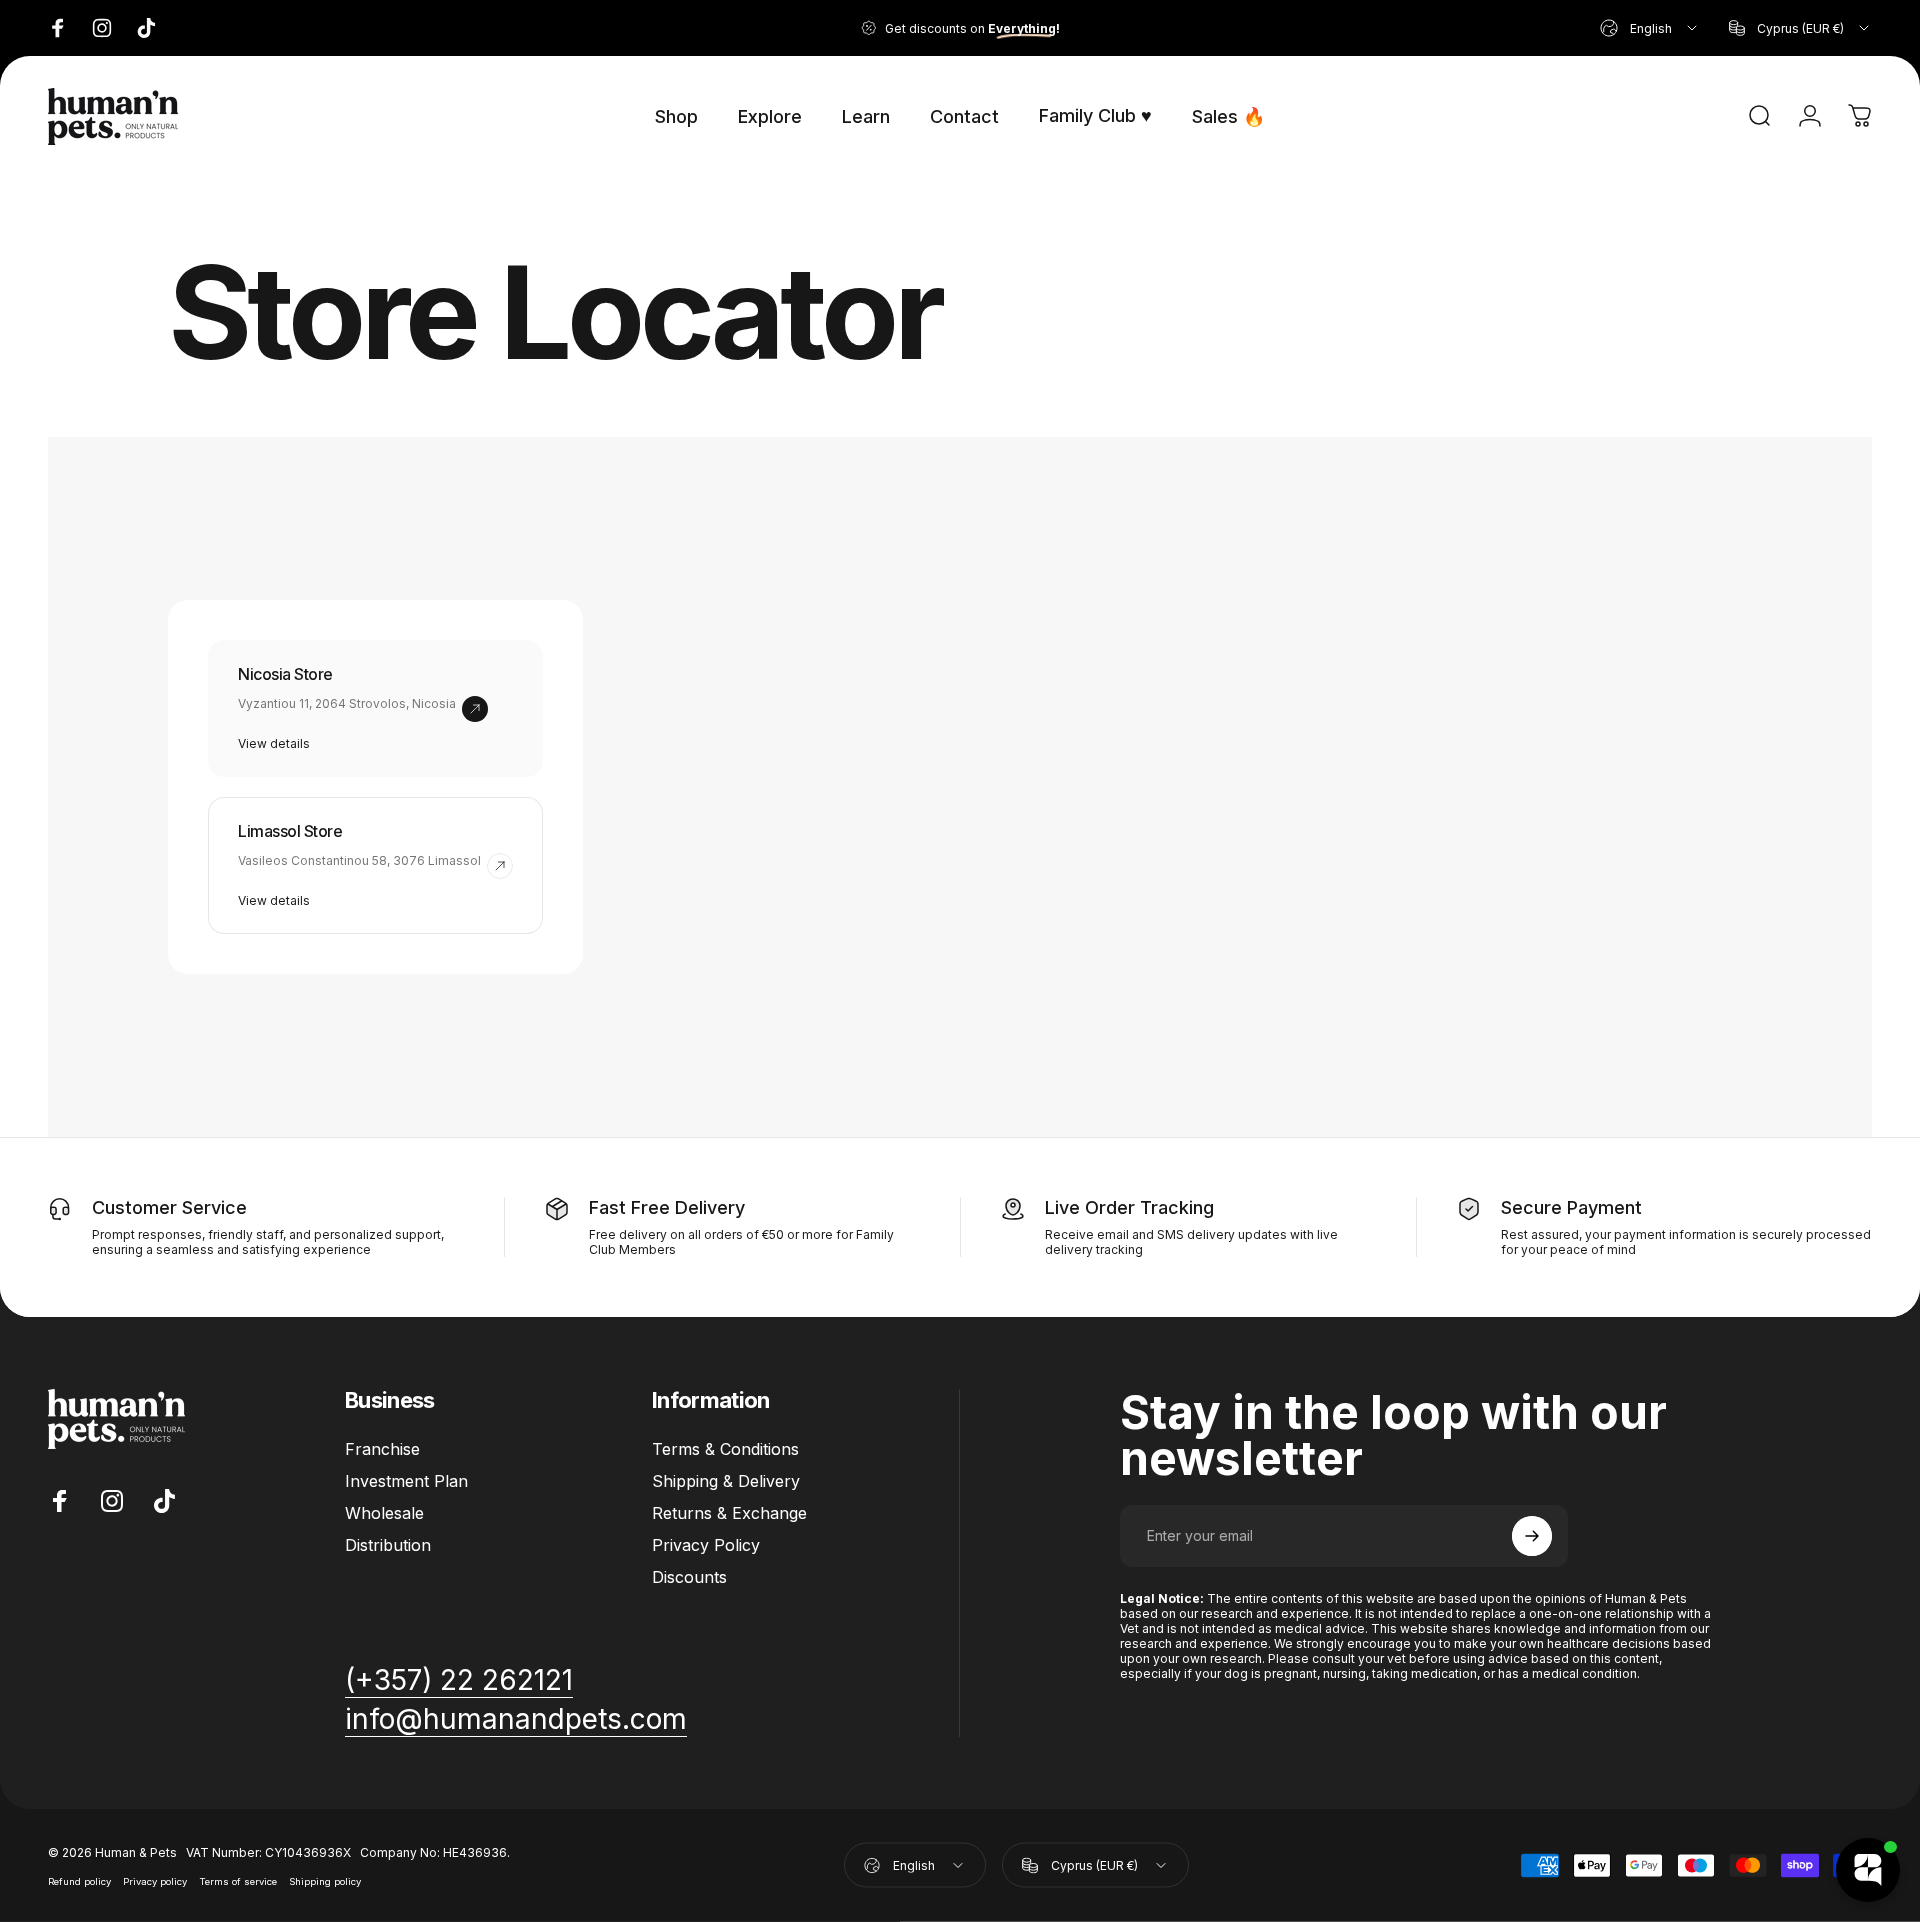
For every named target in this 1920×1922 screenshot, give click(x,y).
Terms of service (238, 1880)
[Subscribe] (1532, 1536)
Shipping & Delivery (726, 1481)
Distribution (388, 1545)
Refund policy (79, 1880)
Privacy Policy (706, 1545)
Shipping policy (325, 1880)
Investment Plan (406, 1481)
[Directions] (475, 709)
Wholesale (384, 1513)
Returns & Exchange (729, 1513)
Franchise (382, 1449)
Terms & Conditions (725, 1449)
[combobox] (1650, 28)
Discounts (689, 1577)
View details (274, 743)
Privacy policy (155, 1880)
